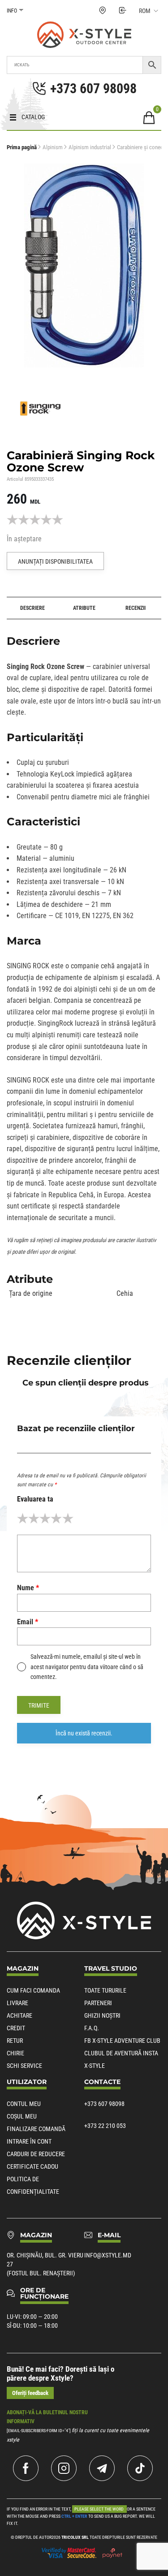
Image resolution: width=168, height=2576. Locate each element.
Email (28, 1622)
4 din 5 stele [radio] (56, 1518)
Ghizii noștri (102, 2015)
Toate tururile (105, 1990)
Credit (16, 2028)
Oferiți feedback (30, 2393)
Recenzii (136, 608)
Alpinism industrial (90, 147)
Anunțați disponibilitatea (55, 561)
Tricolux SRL (75, 2537)
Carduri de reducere (36, 2154)
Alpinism (53, 147)
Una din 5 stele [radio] (23, 1518)
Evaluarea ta (35, 1499)
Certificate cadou (32, 2166)
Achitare (19, 2015)
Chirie (15, 2053)
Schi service (24, 2066)
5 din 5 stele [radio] (68, 1518)
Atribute (84, 608)
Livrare (17, 2003)
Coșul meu (22, 2116)
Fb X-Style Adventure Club (122, 2041)
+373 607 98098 (104, 2104)
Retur (15, 2041)
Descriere (32, 608)
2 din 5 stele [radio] (34, 1518)
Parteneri (98, 2003)
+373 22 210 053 (105, 2126)
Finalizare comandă (36, 2129)
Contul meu (24, 2104)
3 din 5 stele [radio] (45, 1518)
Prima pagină (22, 147)
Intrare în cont (29, 2141)
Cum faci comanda (33, 1990)
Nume (28, 1588)
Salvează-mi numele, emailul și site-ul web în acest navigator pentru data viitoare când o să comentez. (87, 1667)
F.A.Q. (92, 2028)
